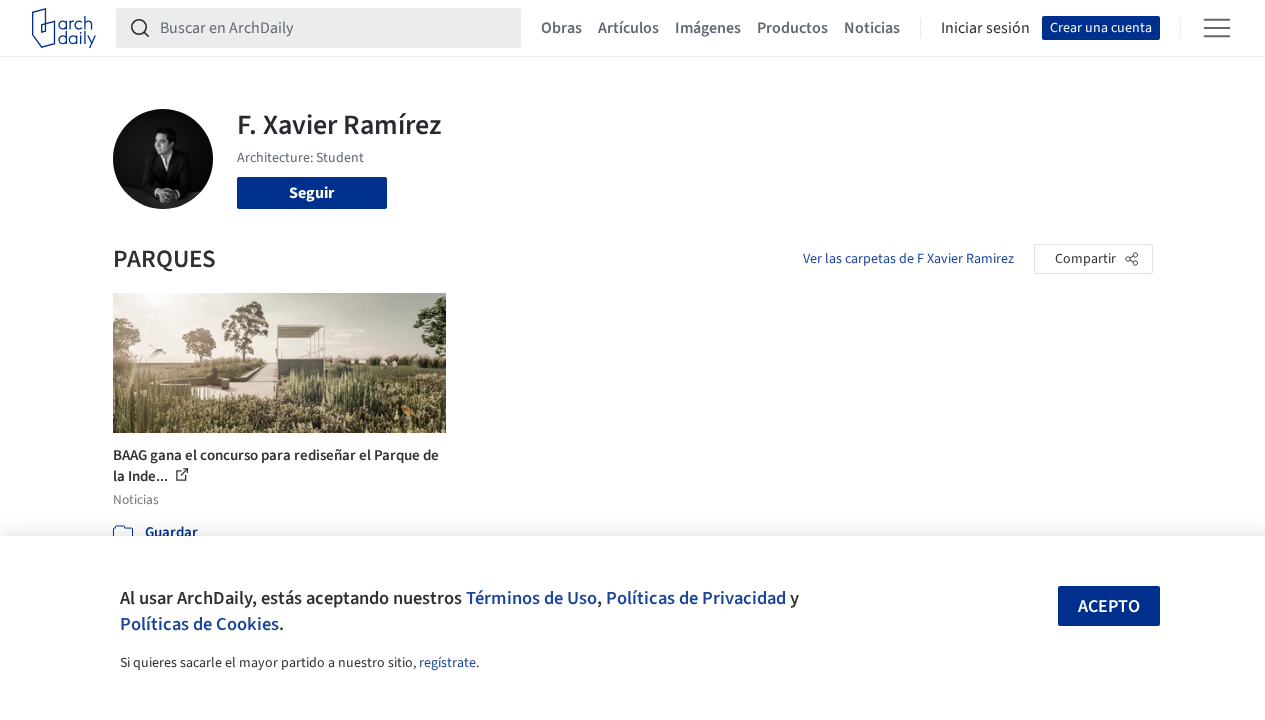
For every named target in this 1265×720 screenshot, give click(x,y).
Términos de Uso (531, 598)
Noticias (872, 28)
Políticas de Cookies (199, 624)
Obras (561, 28)
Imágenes (708, 28)
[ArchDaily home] (64, 28)
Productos (792, 28)
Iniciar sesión (985, 28)
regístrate (447, 663)
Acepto (1109, 606)
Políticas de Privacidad (696, 598)
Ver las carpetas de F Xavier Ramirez (908, 259)
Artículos (628, 28)
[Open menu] (1217, 28)
